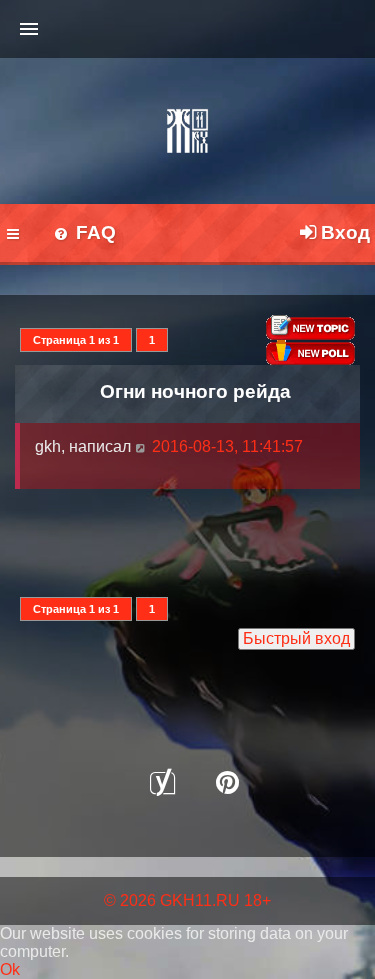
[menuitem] (84, 234)
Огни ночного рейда (195, 391)
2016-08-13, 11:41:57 (225, 446)
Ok (10, 969)
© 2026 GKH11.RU (172, 900)
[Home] (188, 131)
